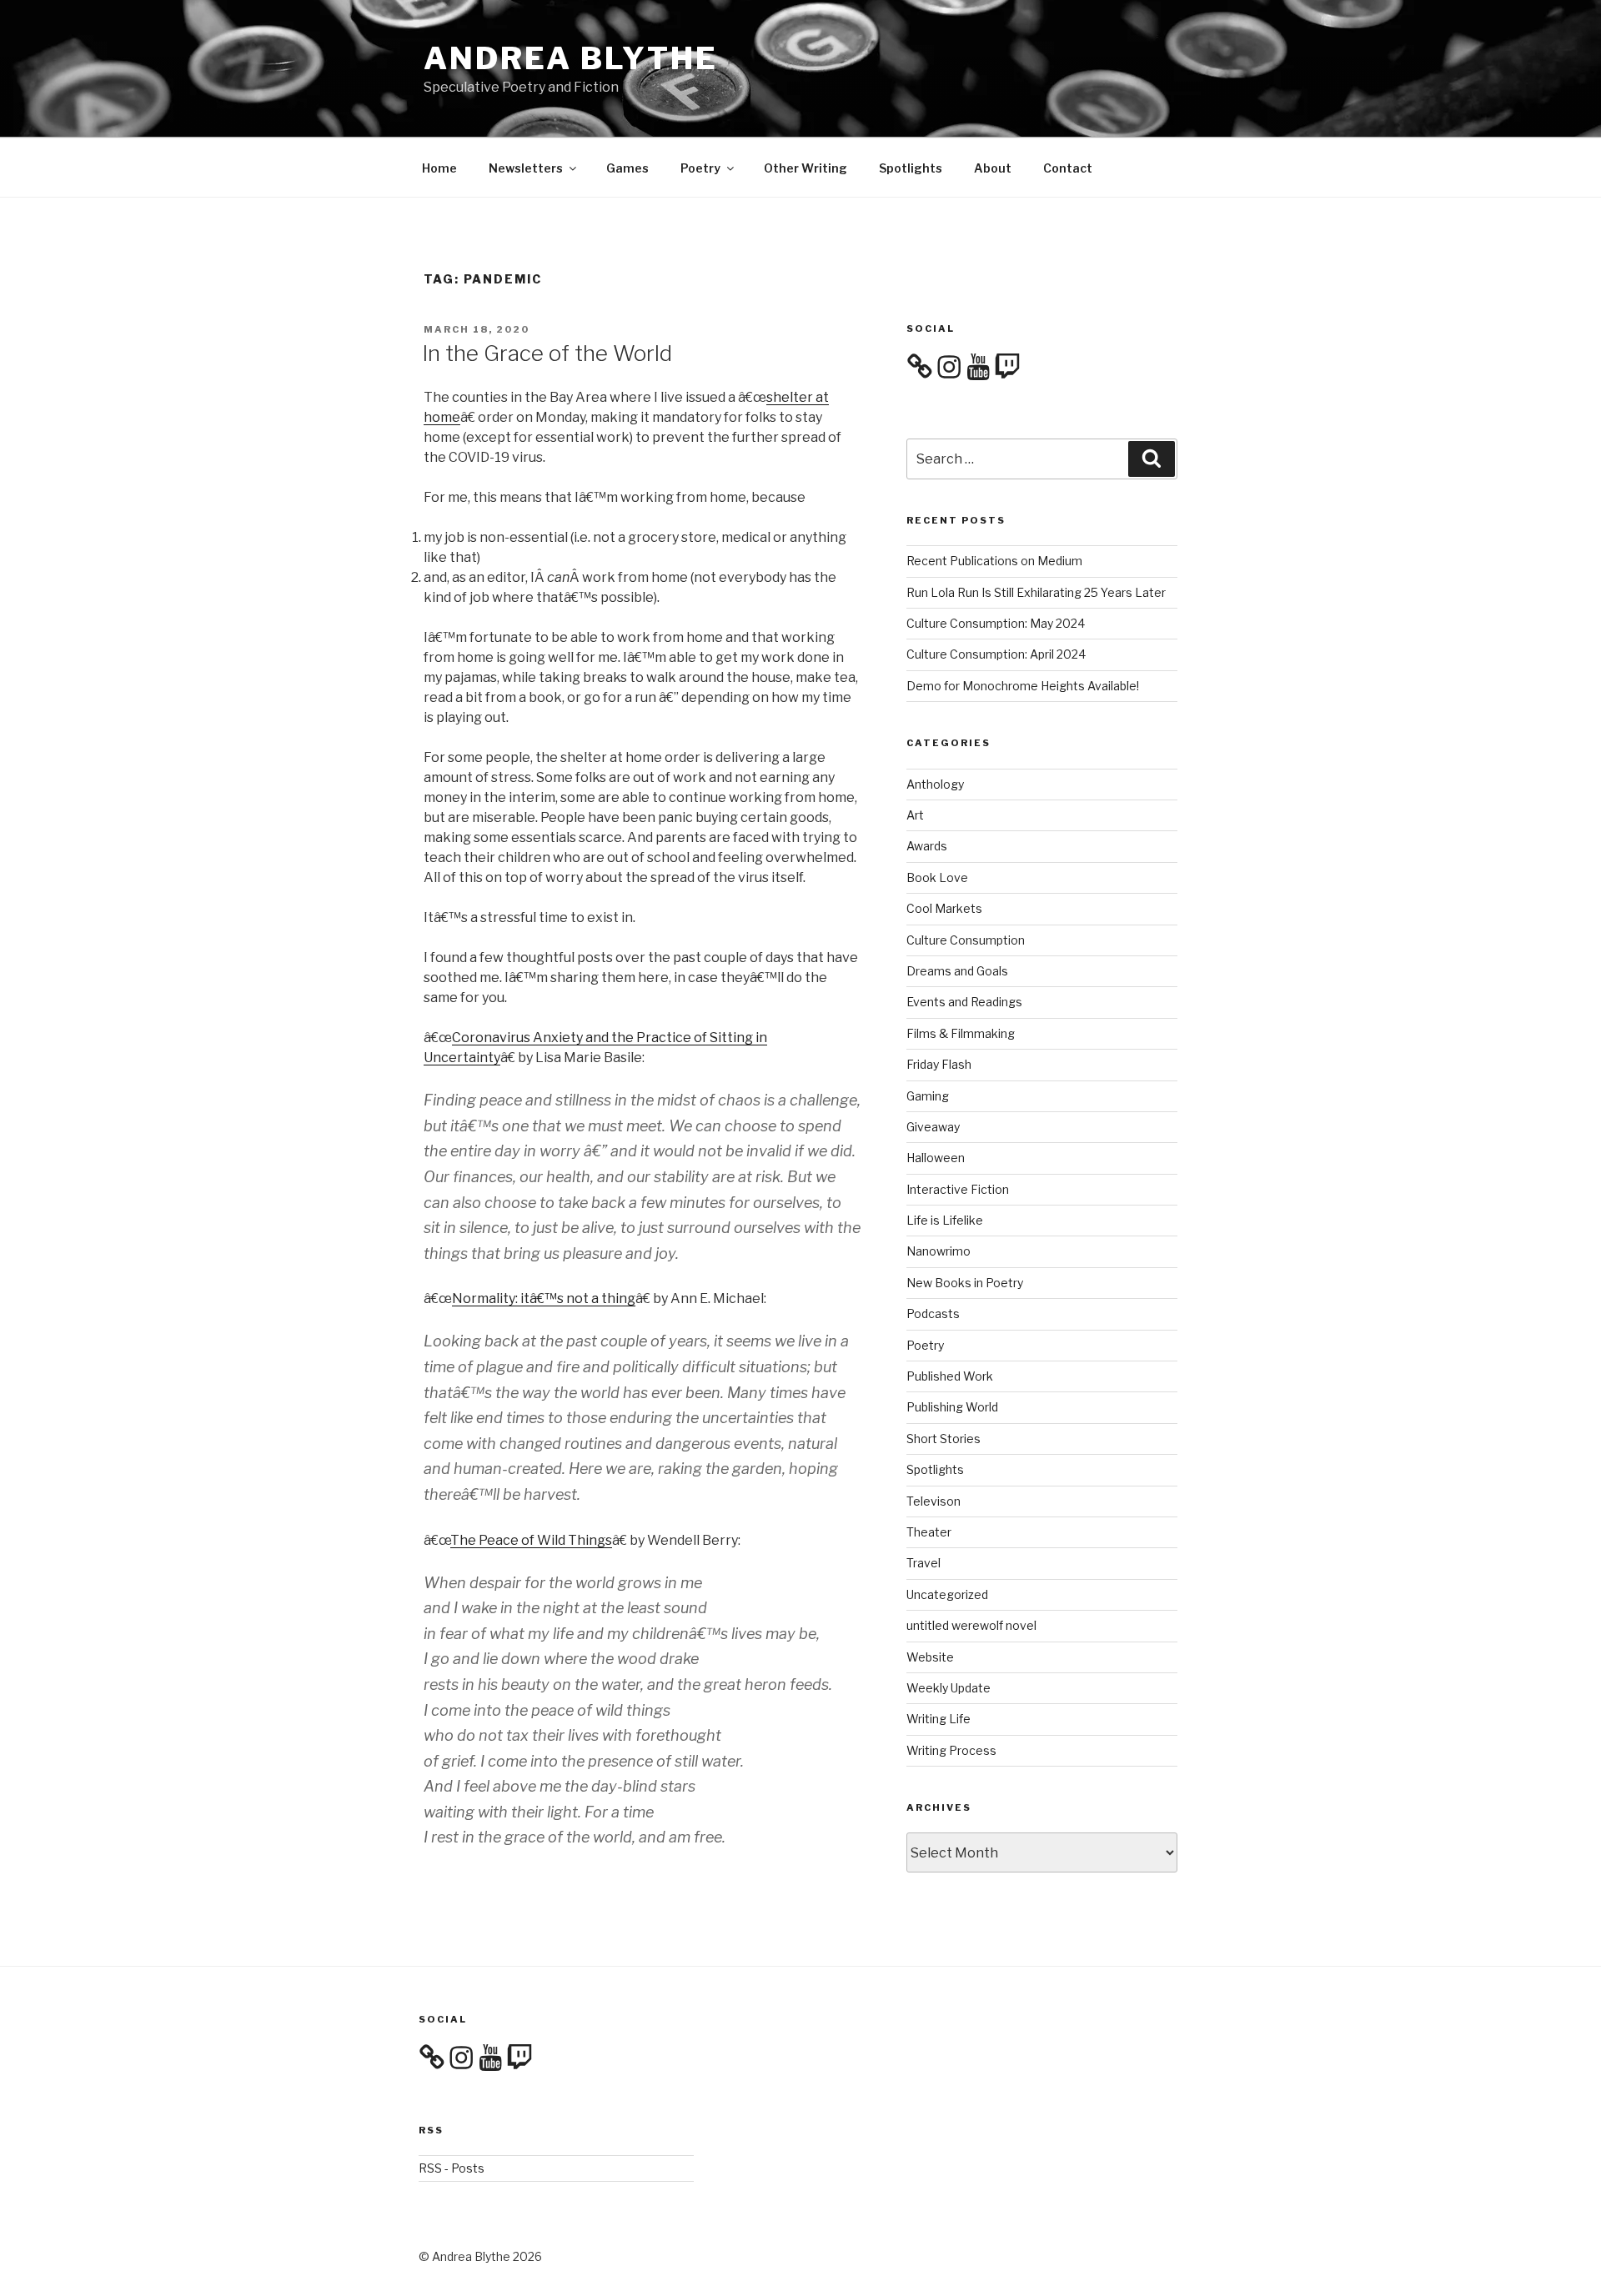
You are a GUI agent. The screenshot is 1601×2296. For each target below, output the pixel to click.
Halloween (936, 1158)
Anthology (935, 784)
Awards (927, 846)
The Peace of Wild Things (531, 1540)
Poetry (700, 168)
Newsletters (526, 168)
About (993, 168)
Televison (933, 1501)
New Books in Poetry (965, 1283)
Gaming (928, 1096)
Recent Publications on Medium (994, 561)
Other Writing (806, 168)
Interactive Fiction (958, 1189)
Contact (1068, 168)
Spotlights (911, 168)
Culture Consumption (966, 940)
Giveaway (933, 1127)
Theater (929, 1532)
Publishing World (952, 1407)
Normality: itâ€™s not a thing (544, 1298)
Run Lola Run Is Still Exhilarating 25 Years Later (1036, 592)
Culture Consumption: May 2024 (996, 623)
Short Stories (944, 1439)
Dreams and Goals (957, 971)
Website (930, 1657)
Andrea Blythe (570, 58)
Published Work (950, 1376)
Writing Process (951, 1750)
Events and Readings (964, 1002)
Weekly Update (949, 1688)
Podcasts (933, 1313)
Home (439, 168)
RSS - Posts (452, 2168)
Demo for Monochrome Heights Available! (1023, 686)
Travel (923, 1563)
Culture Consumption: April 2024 (996, 654)
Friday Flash (939, 1064)
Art (915, 815)
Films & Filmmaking (961, 1033)
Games (627, 168)
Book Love (937, 877)
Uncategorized (947, 1594)
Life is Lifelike (945, 1220)
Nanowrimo (939, 1251)
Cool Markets (944, 908)
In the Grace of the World (547, 353)
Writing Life (939, 1719)
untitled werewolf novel (971, 1625)
